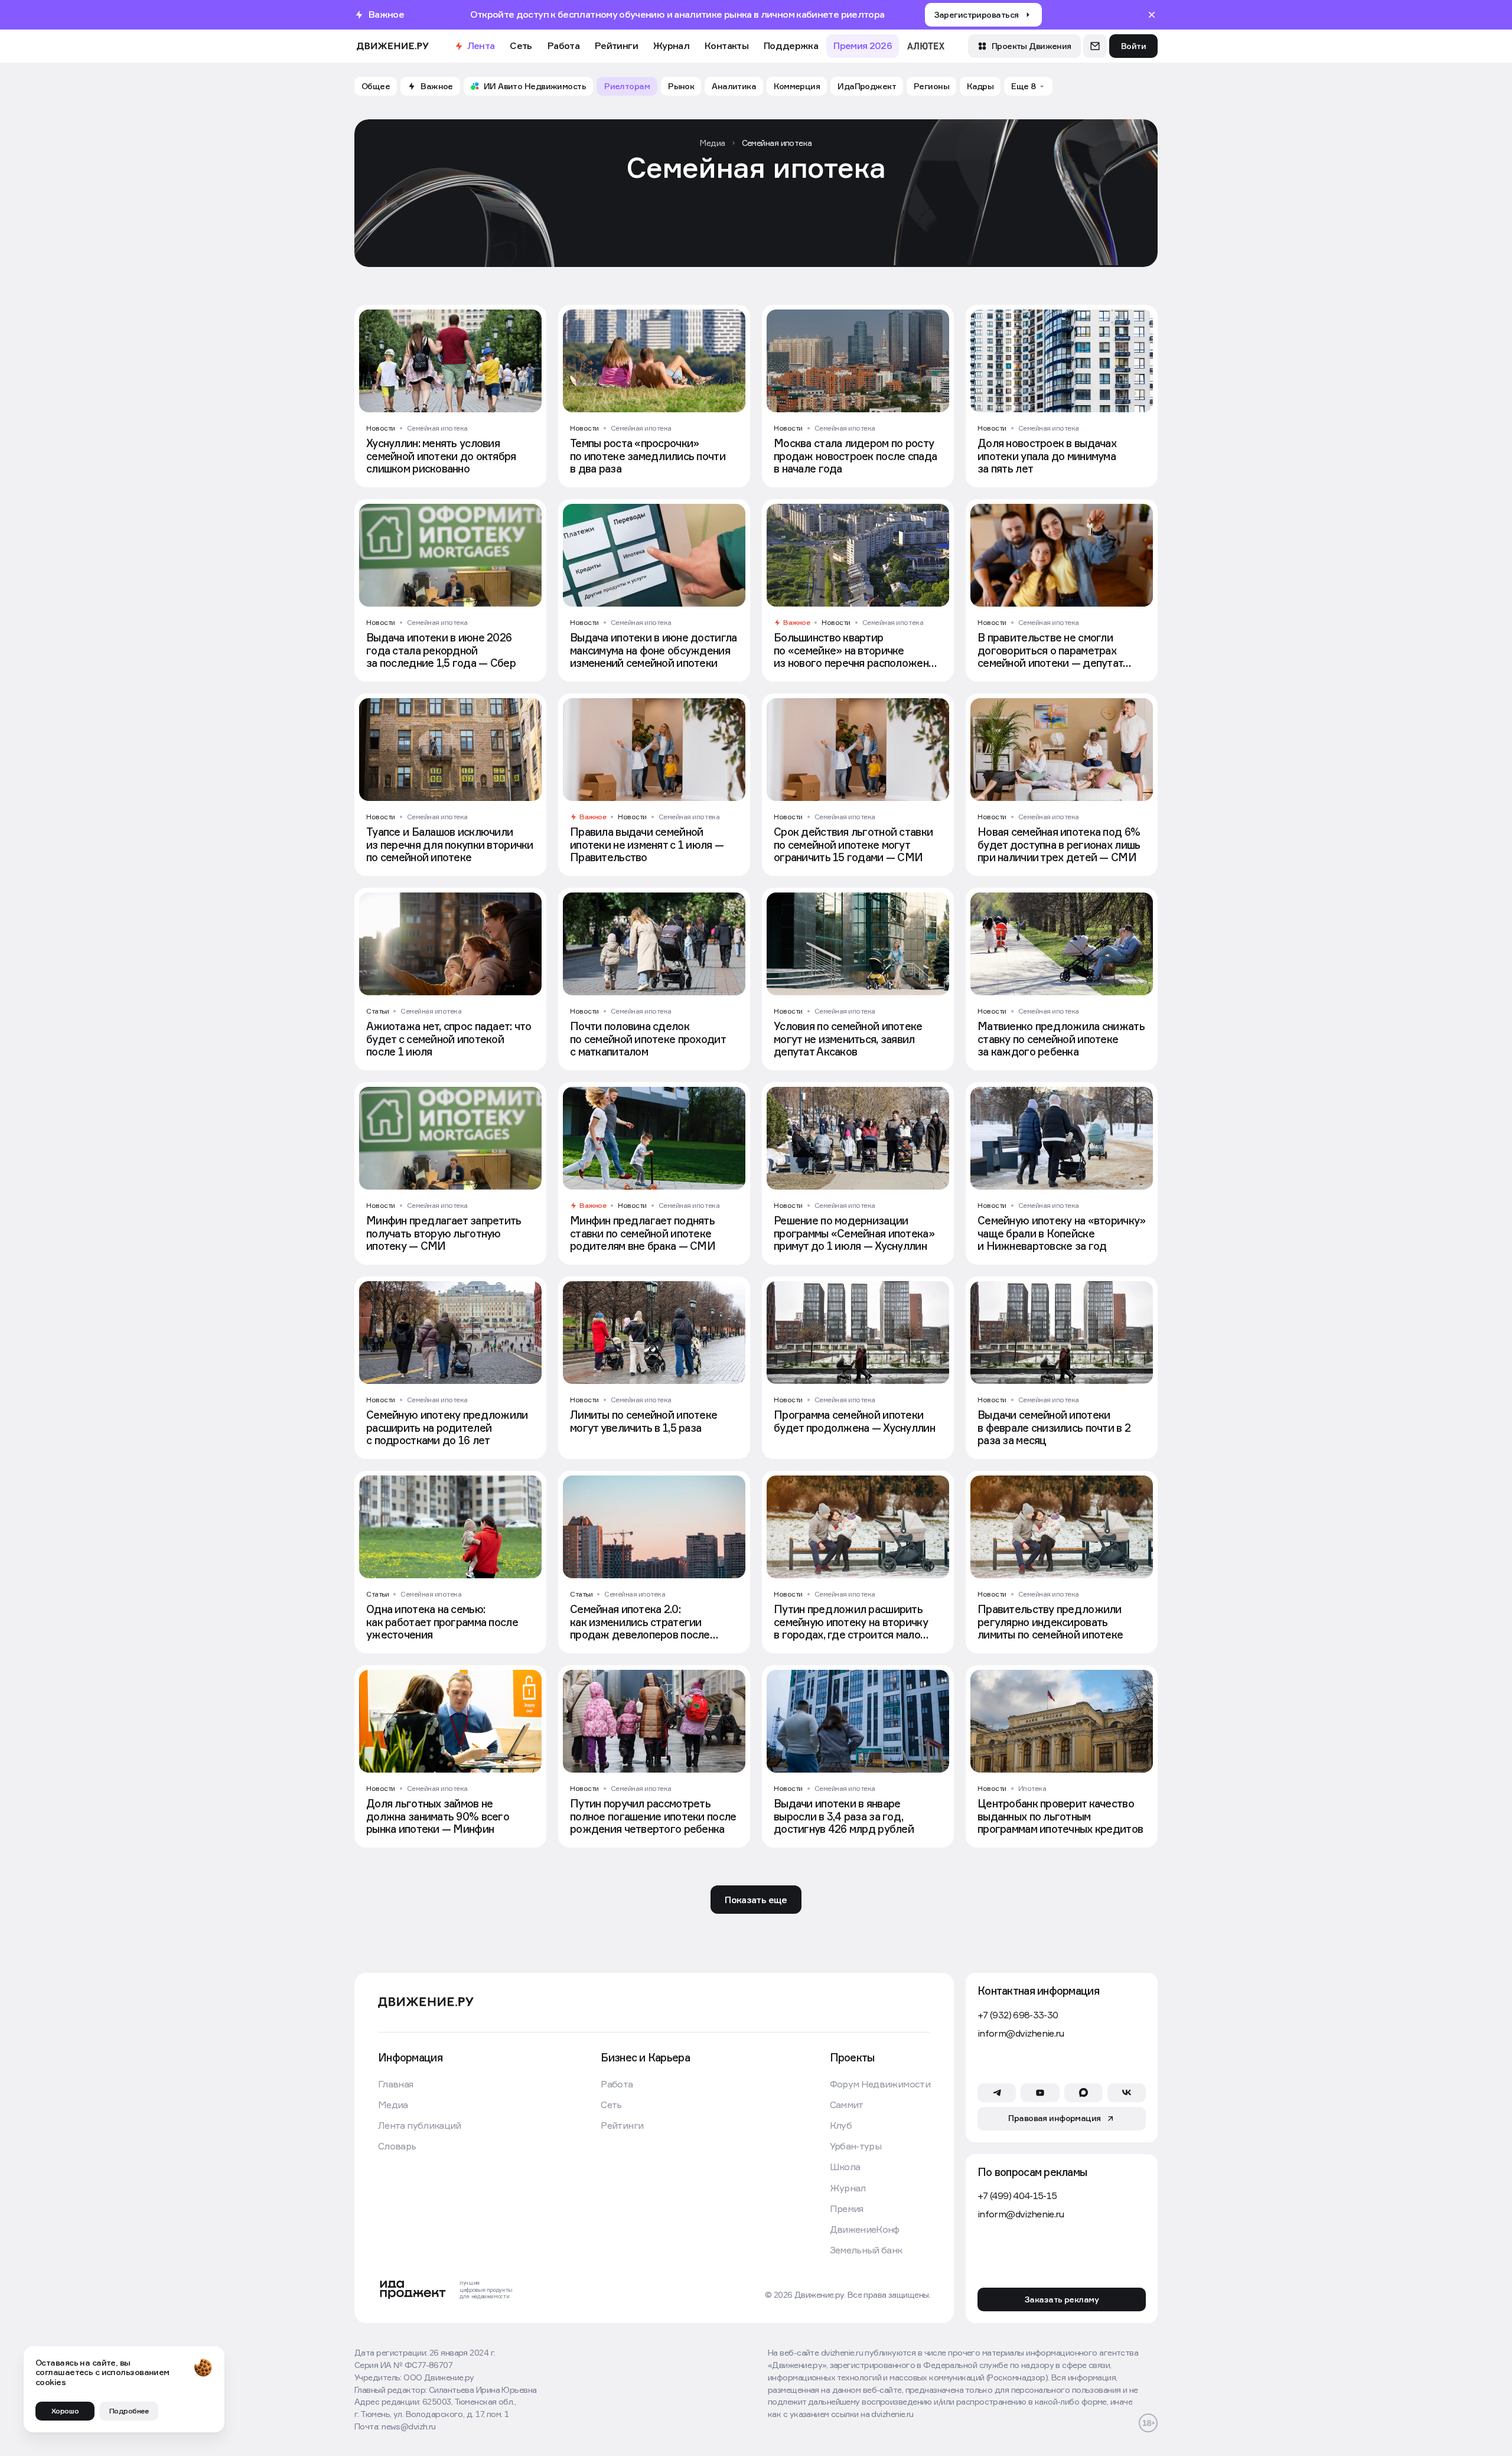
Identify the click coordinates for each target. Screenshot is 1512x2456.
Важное (796, 623)
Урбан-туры (856, 2146)
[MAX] (1084, 2093)
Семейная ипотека (437, 428)
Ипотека (1032, 1788)
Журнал (671, 45)
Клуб (841, 2126)
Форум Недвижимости (880, 2084)
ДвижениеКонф (865, 2229)
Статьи (377, 1011)
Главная (396, 2084)
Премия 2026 (863, 45)
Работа (563, 45)
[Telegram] (997, 2093)
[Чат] (1095, 46)
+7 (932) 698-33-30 (1018, 2015)
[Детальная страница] (450, 396)
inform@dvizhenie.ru (1021, 2033)
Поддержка (791, 45)
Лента (481, 45)
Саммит (847, 2105)
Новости (381, 428)
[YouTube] (1040, 2093)
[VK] (1127, 2093)
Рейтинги (616, 45)
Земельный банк (866, 2250)
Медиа (393, 2105)
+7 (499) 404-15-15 (1017, 2196)
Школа (845, 2167)
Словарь (397, 2146)
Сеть (521, 45)
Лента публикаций (420, 2126)
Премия (847, 2209)
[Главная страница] (393, 46)
